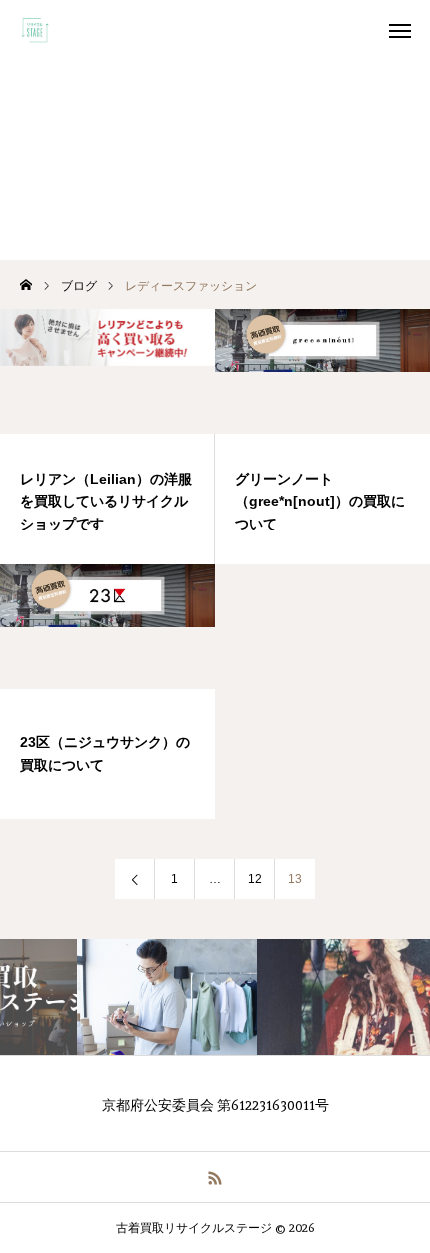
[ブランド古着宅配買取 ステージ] (35, 30)
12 (255, 879)
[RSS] (215, 1177)
